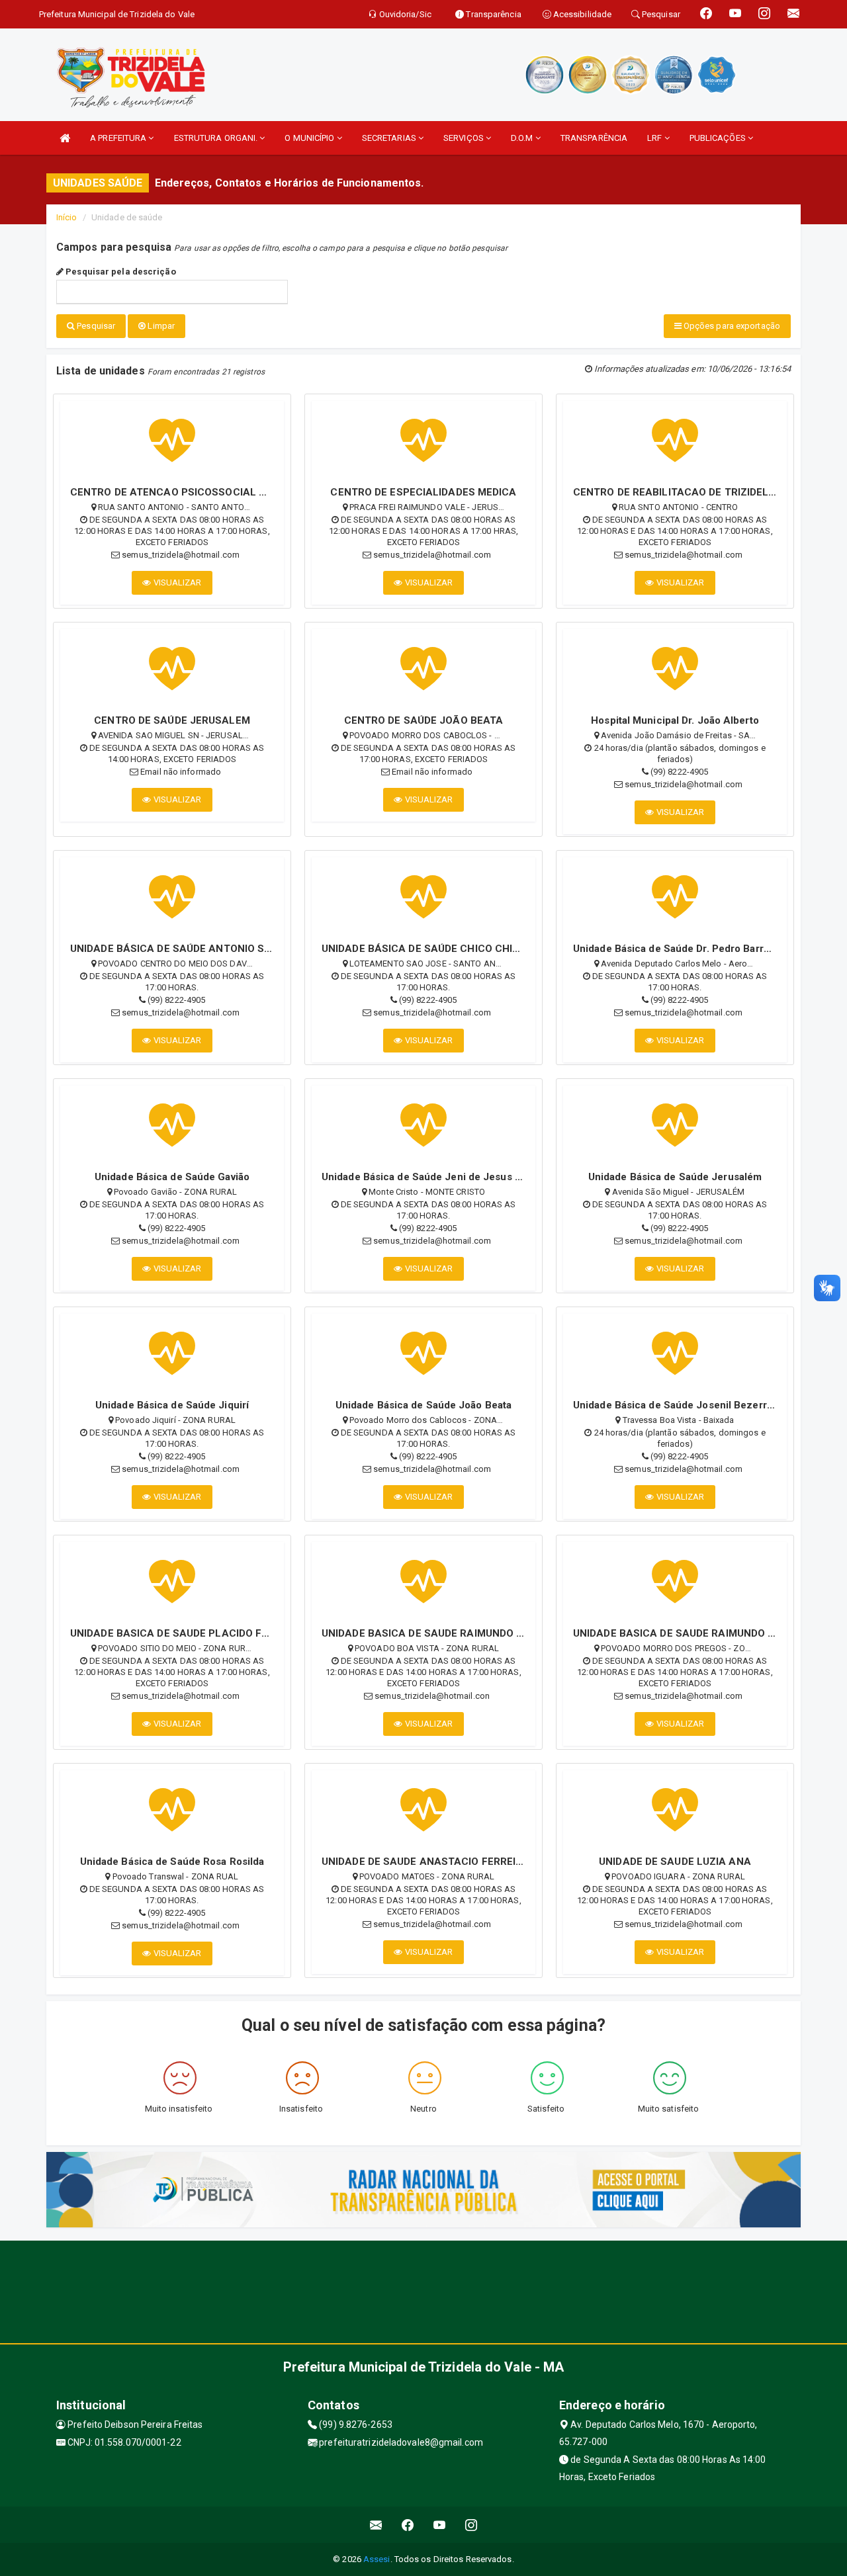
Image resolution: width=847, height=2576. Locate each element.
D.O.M (523, 138)
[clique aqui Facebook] (408, 2525)
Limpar (160, 326)
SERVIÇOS (465, 138)
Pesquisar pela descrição (120, 272)
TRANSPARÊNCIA (594, 138)
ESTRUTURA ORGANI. (217, 138)
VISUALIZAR (177, 582)
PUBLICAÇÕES (719, 138)
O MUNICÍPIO (310, 138)
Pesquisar (95, 326)
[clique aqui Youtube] (440, 2525)
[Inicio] (65, 138)
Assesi (377, 2559)
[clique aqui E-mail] (376, 2525)
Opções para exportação (731, 326)
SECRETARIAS (390, 138)
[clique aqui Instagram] (471, 2525)
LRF (655, 138)
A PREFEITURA (119, 138)
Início (67, 217)
